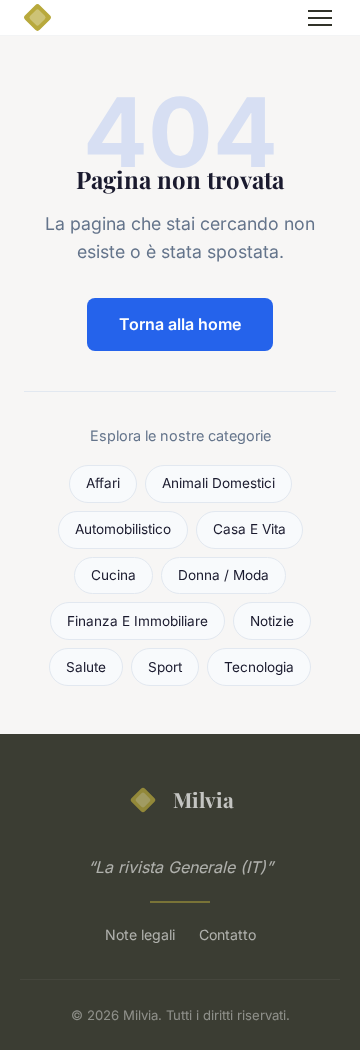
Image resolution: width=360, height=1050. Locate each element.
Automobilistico (123, 529)
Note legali (140, 934)
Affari (103, 483)
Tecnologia (259, 667)
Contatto (227, 934)
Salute (86, 667)
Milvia (203, 799)
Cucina (113, 575)
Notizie (272, 621)
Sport (165, 667)
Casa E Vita (249, 529)
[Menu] (320, 18)
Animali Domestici (218, 483)
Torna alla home (180, 324)
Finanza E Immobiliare (137, 621)
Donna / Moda (223, 575)
